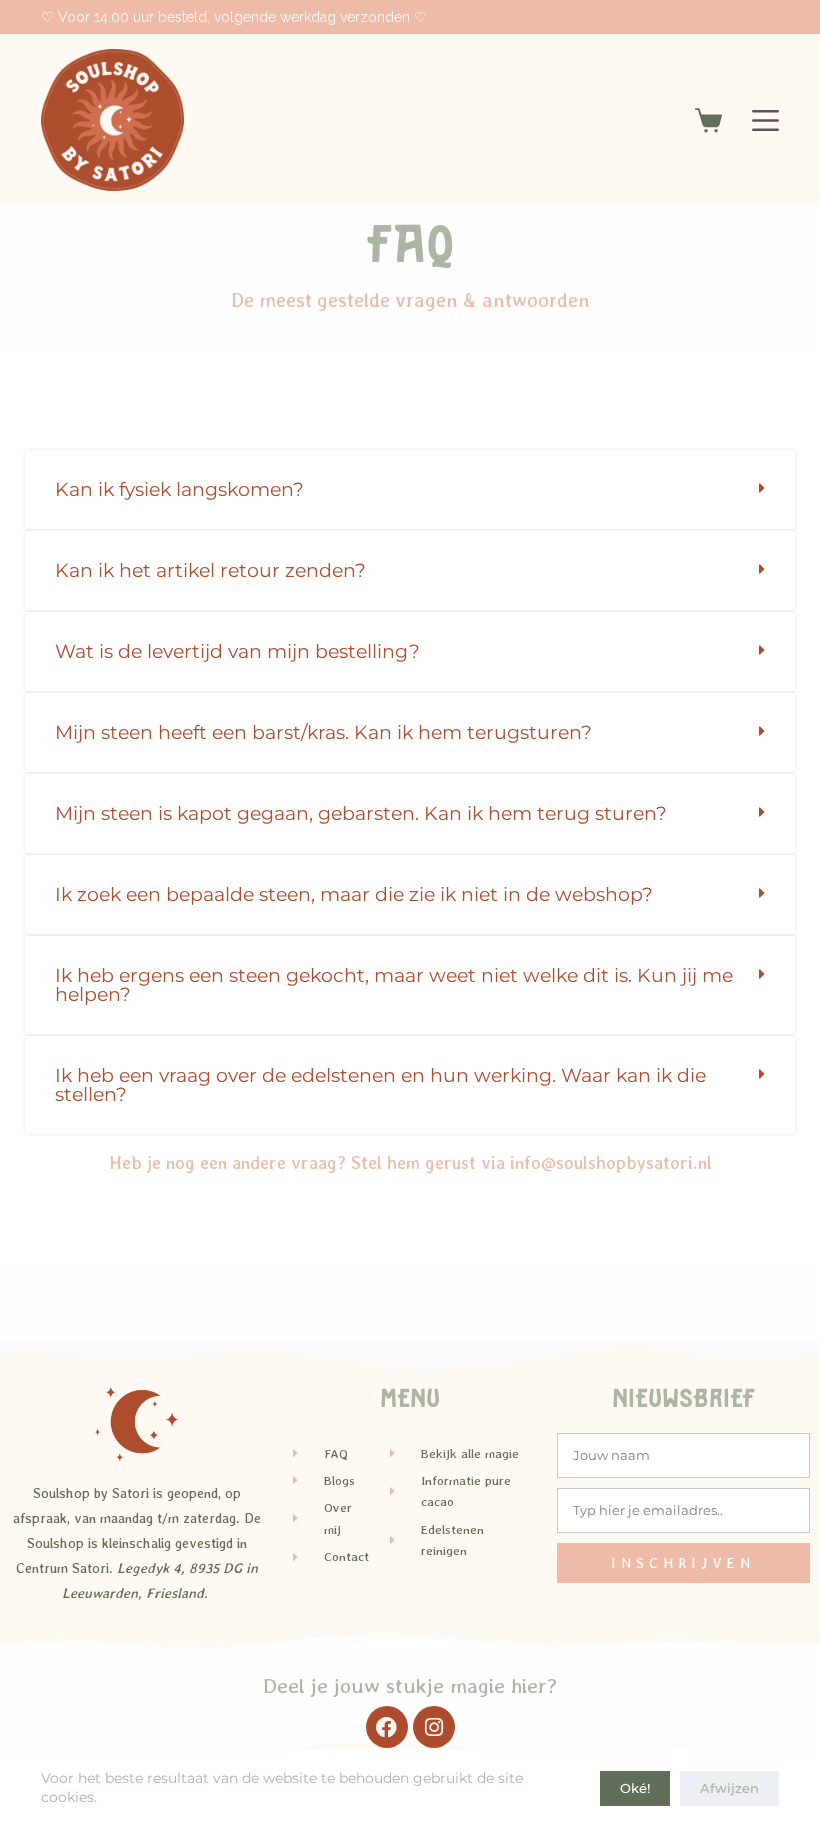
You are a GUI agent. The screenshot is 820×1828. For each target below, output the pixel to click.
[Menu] (765, 120)
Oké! (635, 1788)
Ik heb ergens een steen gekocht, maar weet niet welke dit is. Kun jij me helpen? (394, 985)
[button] (410, 489)
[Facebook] (387, 1727)
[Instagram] (434, 1727)
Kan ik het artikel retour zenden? (210, 570)
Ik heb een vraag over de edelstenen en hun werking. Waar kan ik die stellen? (380, 1085)
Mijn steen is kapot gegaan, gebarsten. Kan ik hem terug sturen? (361, 813)
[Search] (770, 17)
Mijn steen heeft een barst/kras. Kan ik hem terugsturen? (323, 732)
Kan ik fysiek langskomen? (179, 489)
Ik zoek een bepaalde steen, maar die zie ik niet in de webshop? (354, 894)
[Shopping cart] (708, 120)
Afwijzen (729, 1788)
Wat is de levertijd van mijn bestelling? (237, 651)
